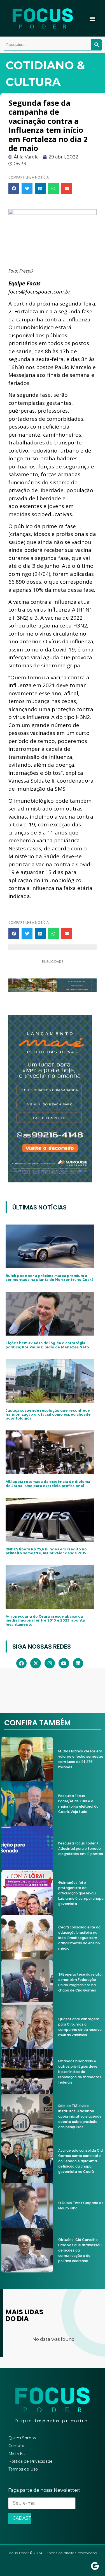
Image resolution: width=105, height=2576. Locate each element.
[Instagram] (50, 1663)
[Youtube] (64, 1663)
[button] (92, 18)
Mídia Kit (17, 2454)
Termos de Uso (23, 2469)
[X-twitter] (35, 1663)
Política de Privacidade (31, 2461)
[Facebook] (21, 1663)
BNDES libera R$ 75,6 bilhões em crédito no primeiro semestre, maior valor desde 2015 (46, 1551)
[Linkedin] (78, 1663)
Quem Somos (22, 2438)
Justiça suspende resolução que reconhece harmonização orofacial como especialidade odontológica (48, 1415)
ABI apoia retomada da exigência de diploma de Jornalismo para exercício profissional (48, 1484)
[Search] (97, 45)
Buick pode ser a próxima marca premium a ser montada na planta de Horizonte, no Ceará (50, 1278)
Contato (16, 2446)
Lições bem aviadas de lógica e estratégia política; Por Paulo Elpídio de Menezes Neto (47, 1345)
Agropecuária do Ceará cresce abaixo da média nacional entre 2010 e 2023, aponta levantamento (45, 1620)
